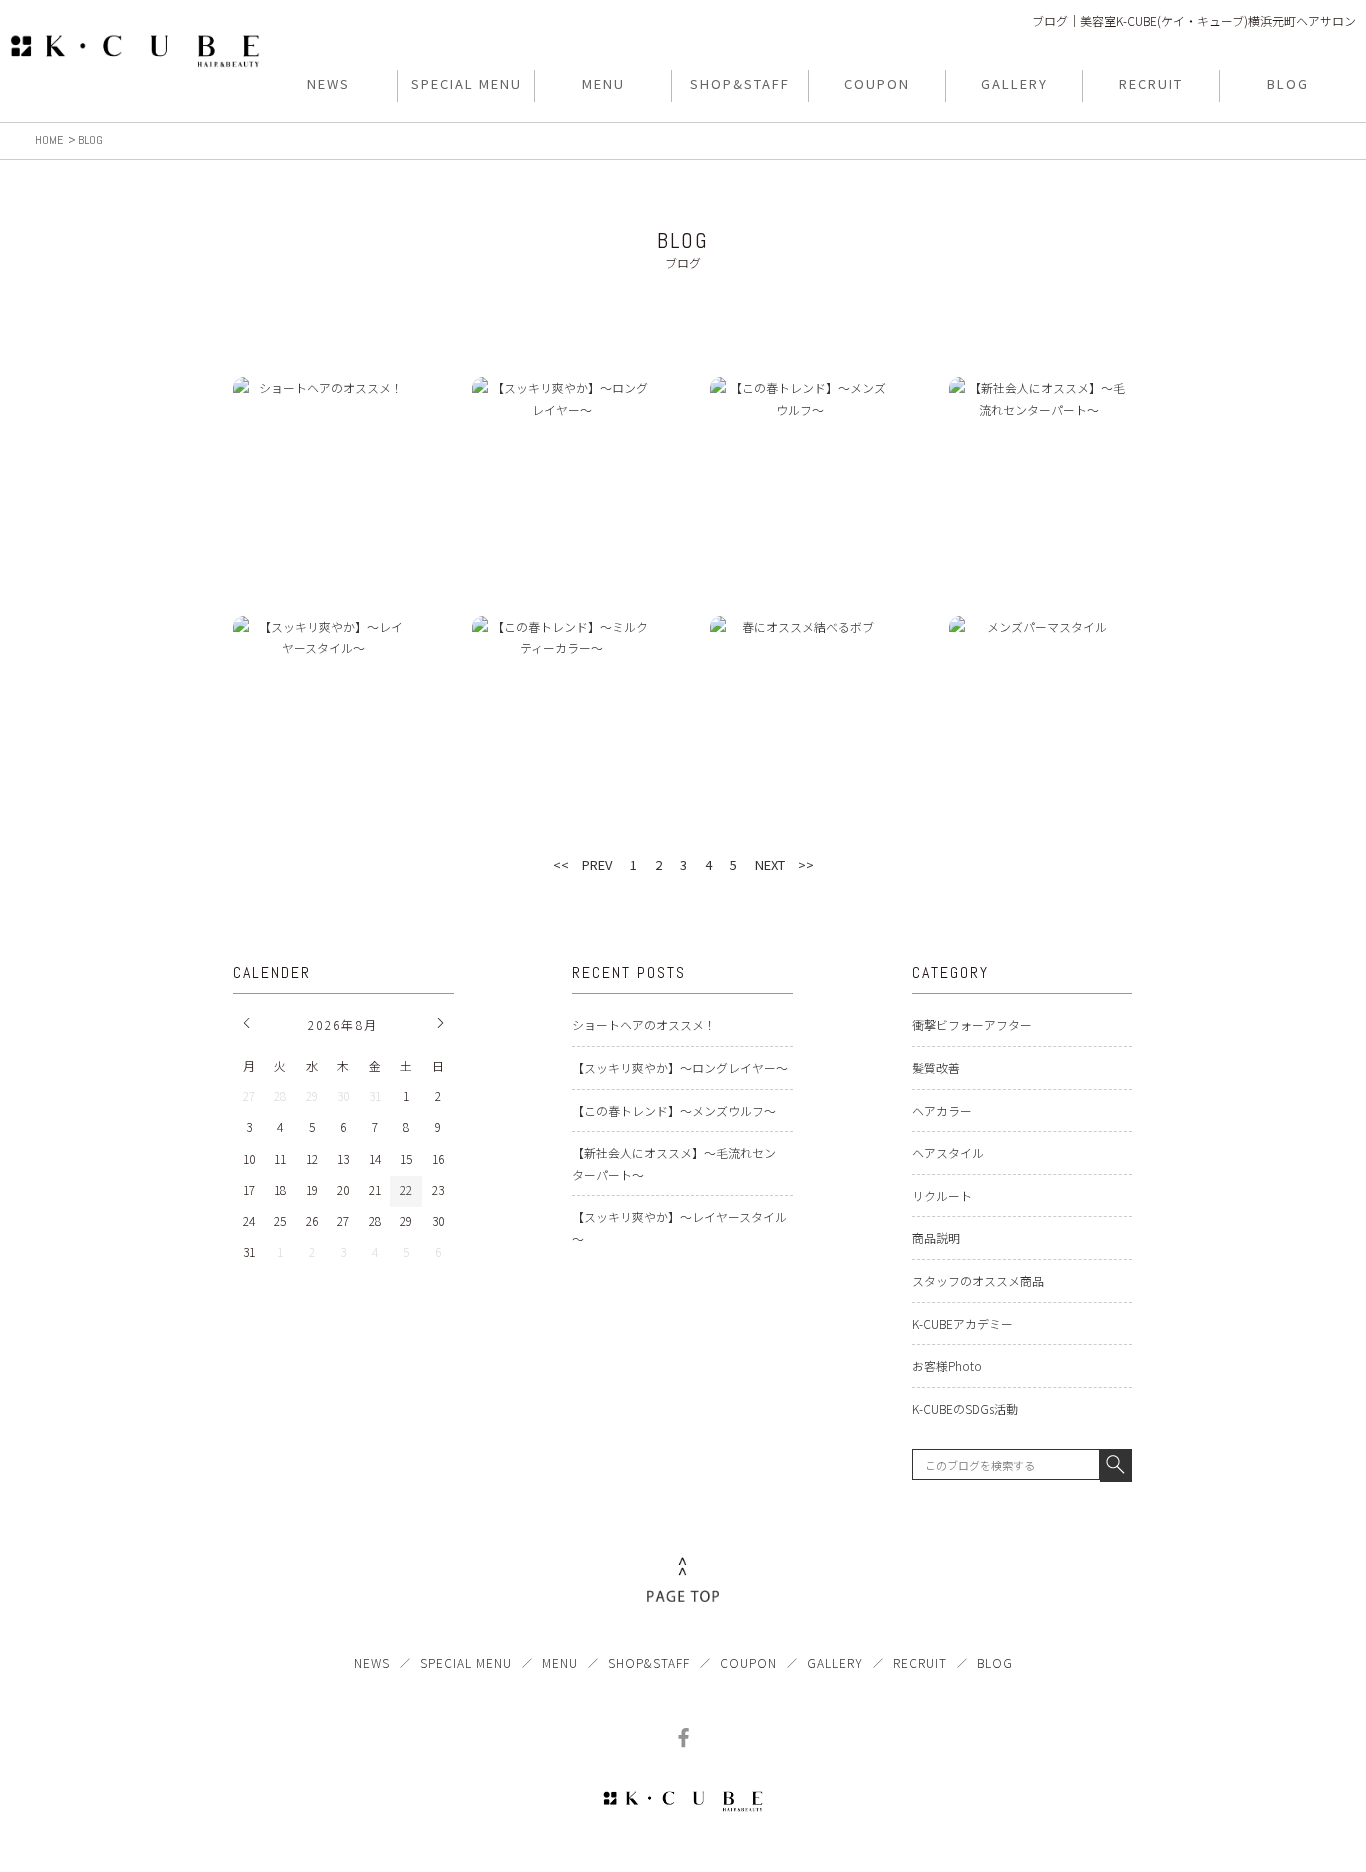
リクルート (942, 1195)
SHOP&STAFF (649, 1662)
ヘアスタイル (948, 1152)
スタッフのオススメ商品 (978, 1280)
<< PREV (582, 864)
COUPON (748, 1662)
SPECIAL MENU (466, 1662)
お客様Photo (947, 1365)
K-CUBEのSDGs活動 (965, 1408)
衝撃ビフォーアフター (972, 1024)
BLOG (995, 1662)
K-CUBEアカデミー (962, 1323)
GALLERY (835, 1662)
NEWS (372, 1662)
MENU (560, 1662)
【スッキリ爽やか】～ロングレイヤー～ (680, 1067)
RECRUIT (920, 1662)
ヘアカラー (942, 1110)
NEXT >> (784, 864)
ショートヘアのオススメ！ (644, 1024)
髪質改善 (936, 1067)
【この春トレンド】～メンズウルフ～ (674, 1110)
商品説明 (936, 1237)
